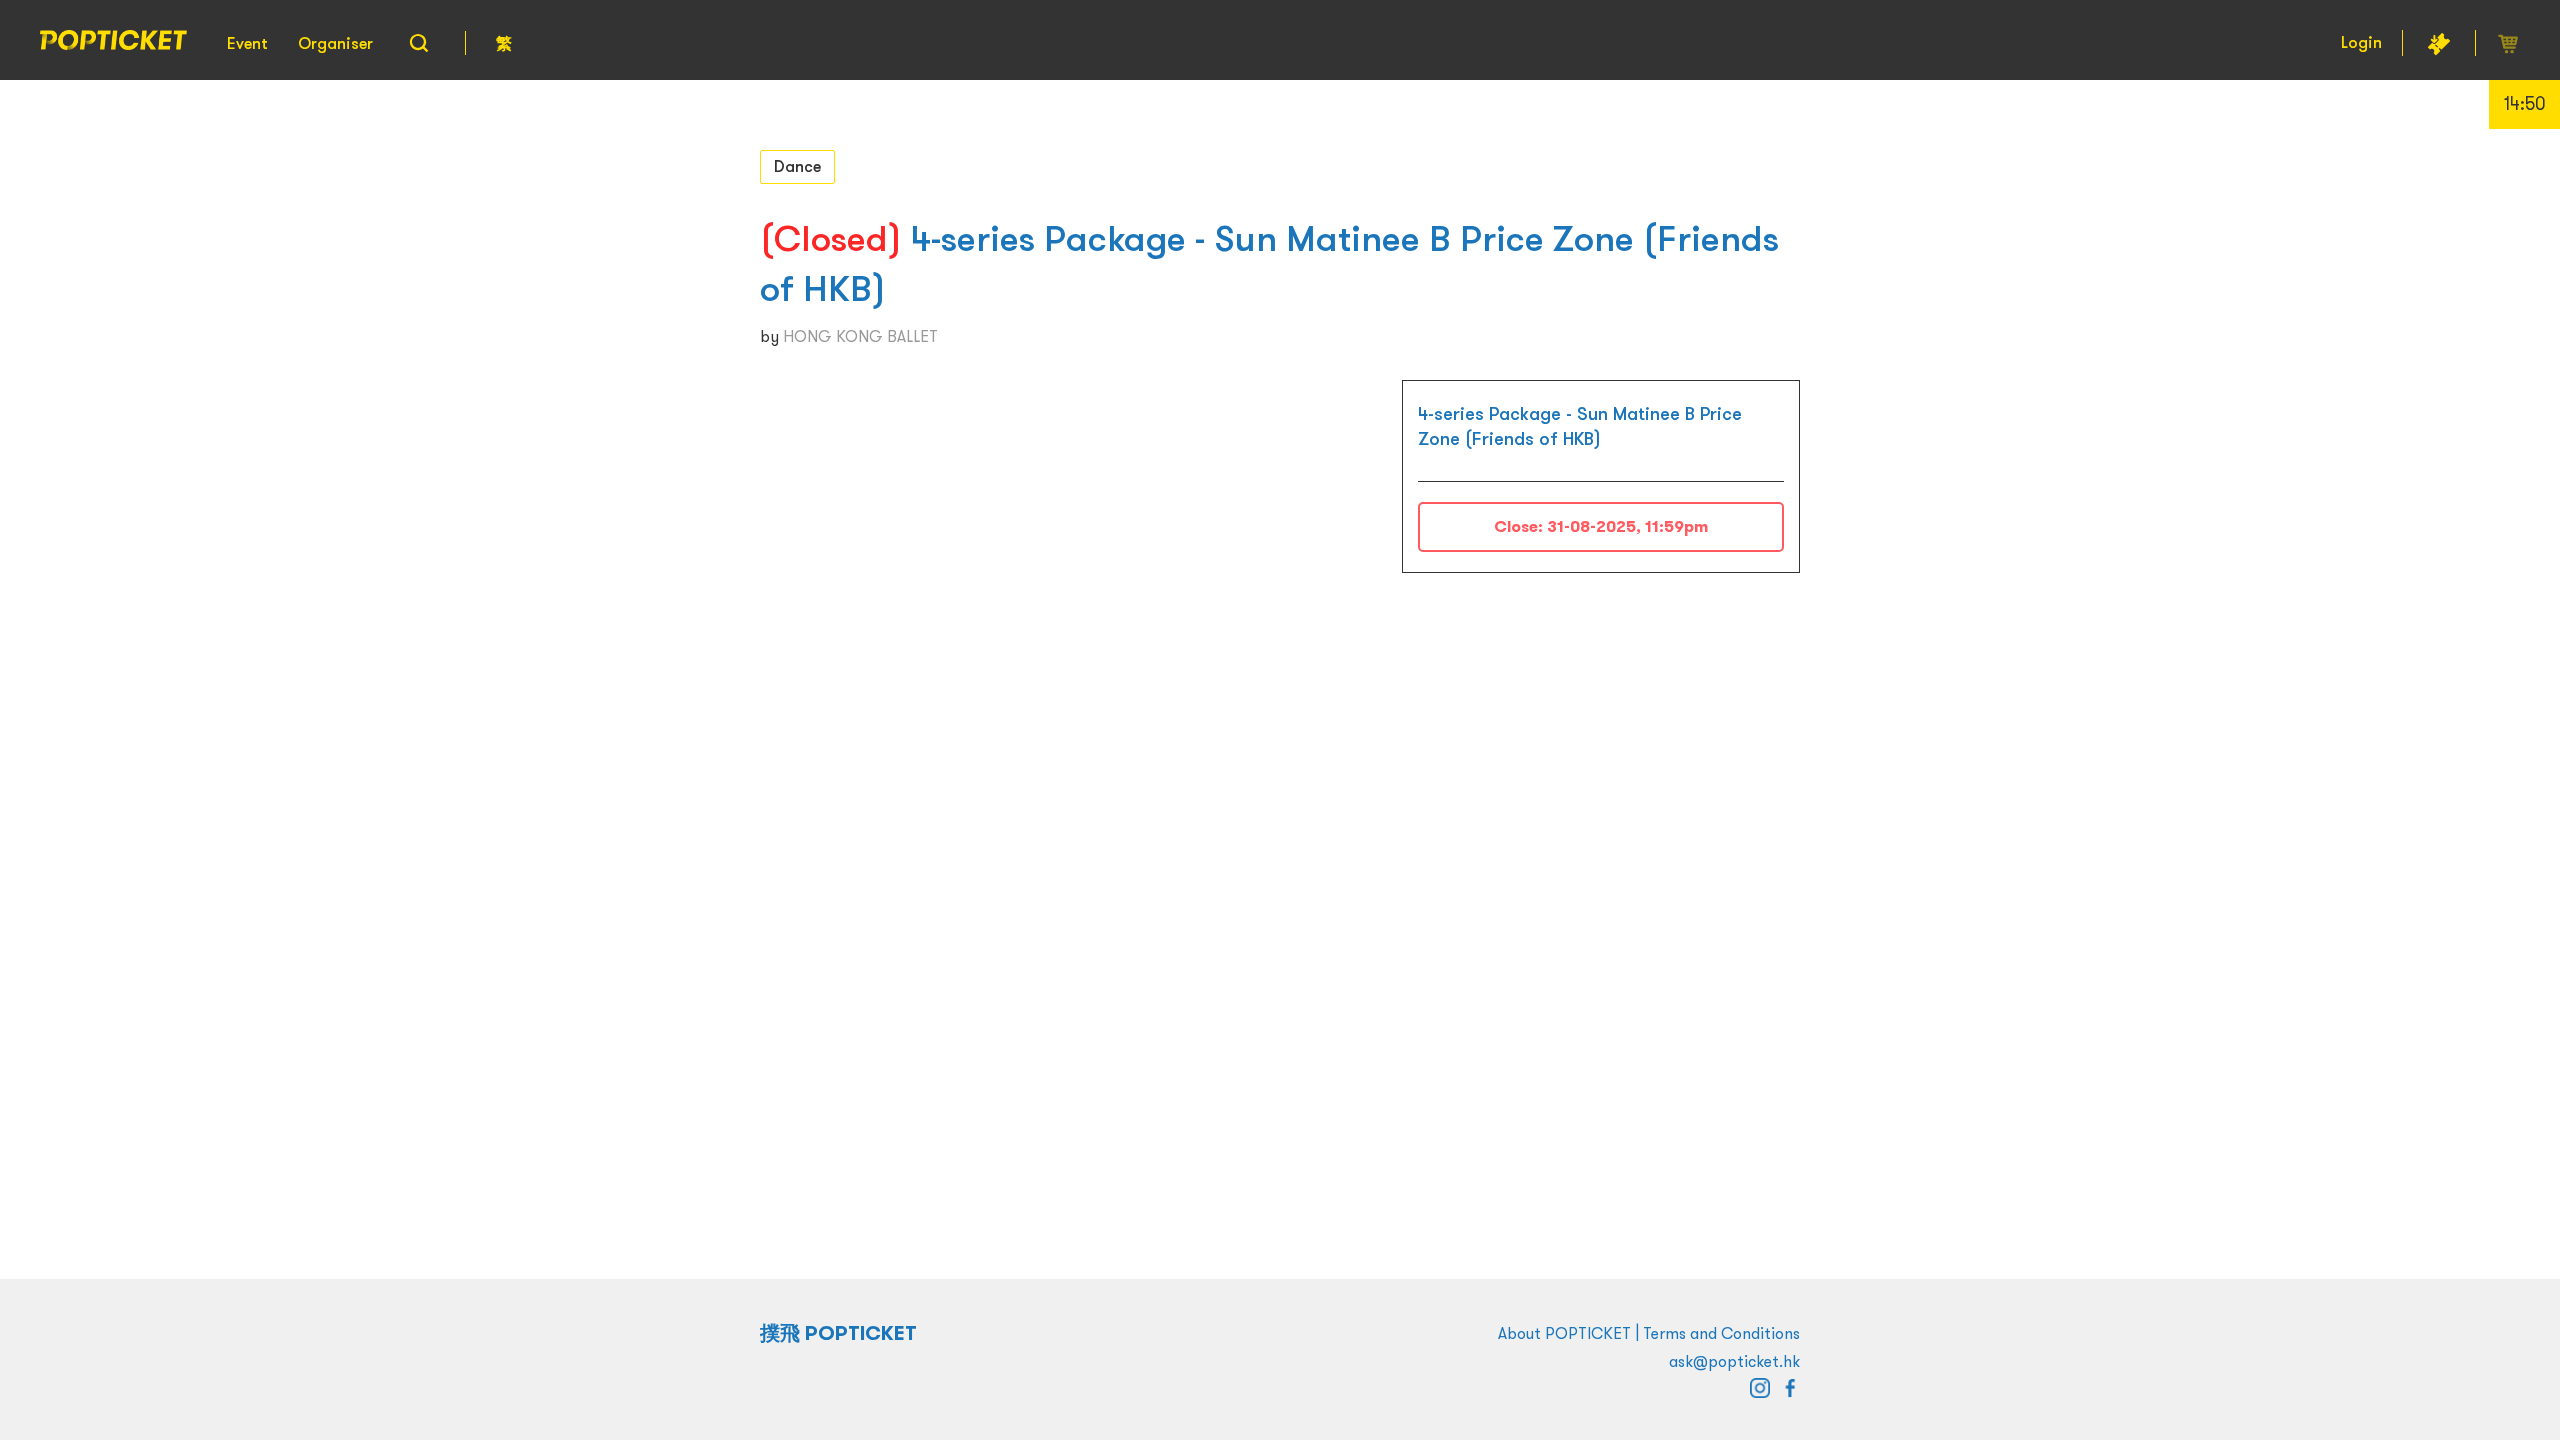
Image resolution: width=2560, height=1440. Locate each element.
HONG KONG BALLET (860, 336)
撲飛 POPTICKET (838, 1333)
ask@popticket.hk (1734, 1361)
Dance (797, 166)
